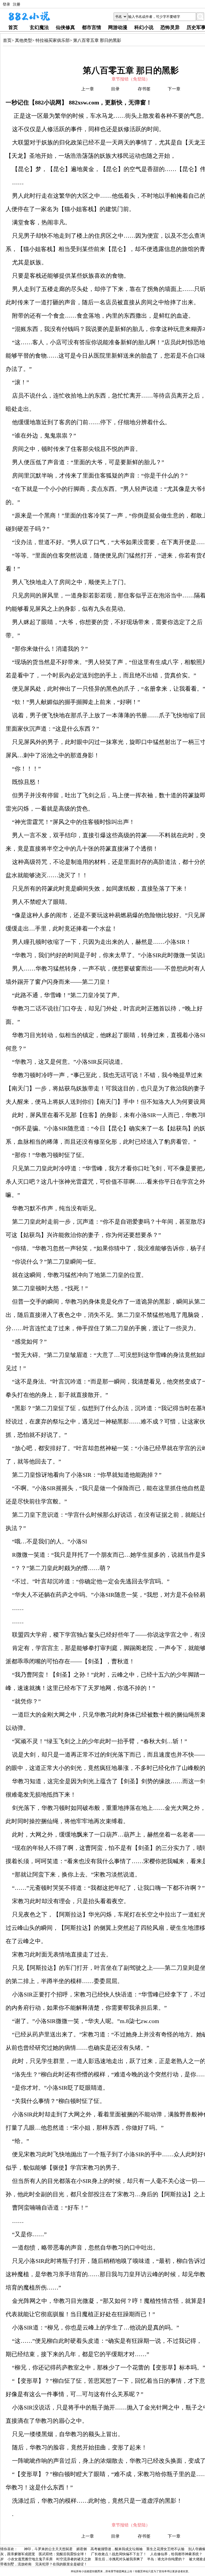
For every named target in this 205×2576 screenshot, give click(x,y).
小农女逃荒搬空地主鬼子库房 (30, 2559)
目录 (115, 89)
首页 (13, 27)
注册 (17, 4)
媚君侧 (82, 2549)
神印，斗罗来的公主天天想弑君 (48, 2549)
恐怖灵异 (170, 27)
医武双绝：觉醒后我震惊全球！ (63, 2554)
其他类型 (23, 40)
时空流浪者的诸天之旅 (74, 2559)
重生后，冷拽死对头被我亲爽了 (119, 2559)
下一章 (174, 89)
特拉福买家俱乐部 (53, 40)
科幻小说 (144, 27)
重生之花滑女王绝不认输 (165, 2549)
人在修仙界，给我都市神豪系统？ (176, 2554)
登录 (6, 4)
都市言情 (92, 27)
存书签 (144, 89)
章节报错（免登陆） (131, 79)
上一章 (88, 89)
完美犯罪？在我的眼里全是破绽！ (61, 2564)
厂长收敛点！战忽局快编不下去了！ (119, 2554)
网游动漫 (118, 27)
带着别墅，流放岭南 (16, 2564)
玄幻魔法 (39, 27)
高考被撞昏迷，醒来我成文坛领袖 (117, 2549)
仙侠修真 (65, 27)
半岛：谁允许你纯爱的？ (166, 2559)
